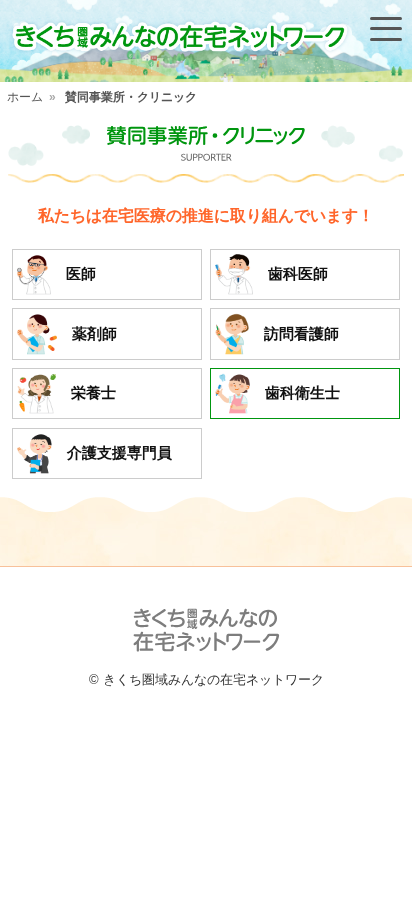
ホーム (25, 97)
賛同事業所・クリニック (131, 97)
